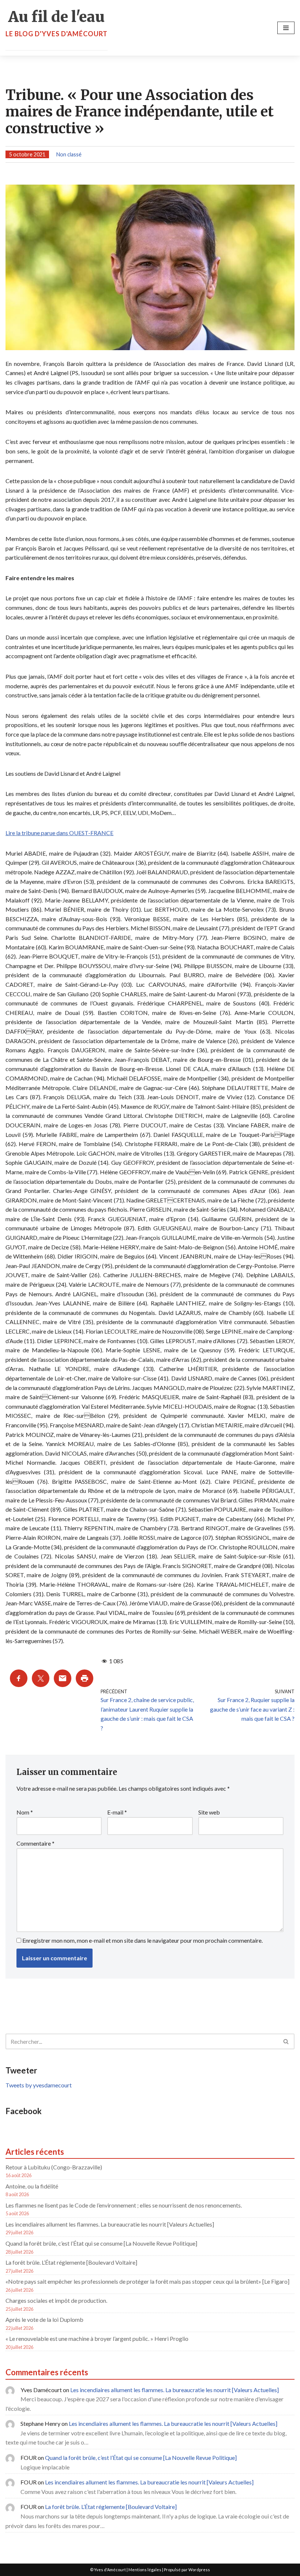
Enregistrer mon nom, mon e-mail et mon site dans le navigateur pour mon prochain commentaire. (142, 1940)
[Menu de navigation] (286, 28)
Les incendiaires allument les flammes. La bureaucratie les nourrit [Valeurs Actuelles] (110, 2224)
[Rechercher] (286, 2041)
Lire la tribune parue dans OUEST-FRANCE (59, 833)
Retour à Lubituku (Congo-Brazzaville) (54, 2167)
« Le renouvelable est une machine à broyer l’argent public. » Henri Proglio (97, 2338)
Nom (25, 1812)
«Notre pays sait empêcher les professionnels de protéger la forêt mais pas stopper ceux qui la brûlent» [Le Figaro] (147, 2281)
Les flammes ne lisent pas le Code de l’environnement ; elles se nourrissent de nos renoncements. (124, 2205)
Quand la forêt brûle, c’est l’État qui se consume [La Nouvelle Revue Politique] (101, 2243)
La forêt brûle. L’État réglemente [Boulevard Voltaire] (71, 2262)
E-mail (117, 1812)
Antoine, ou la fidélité (32, 2186)
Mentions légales (145, 2570)
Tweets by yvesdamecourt (39, 2085)
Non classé (69, 154)
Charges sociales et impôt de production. (56, 2300)
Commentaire (35, 1843)
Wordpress (199, 2570)
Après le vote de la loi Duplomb (44, 2319)
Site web (209, 1812)
